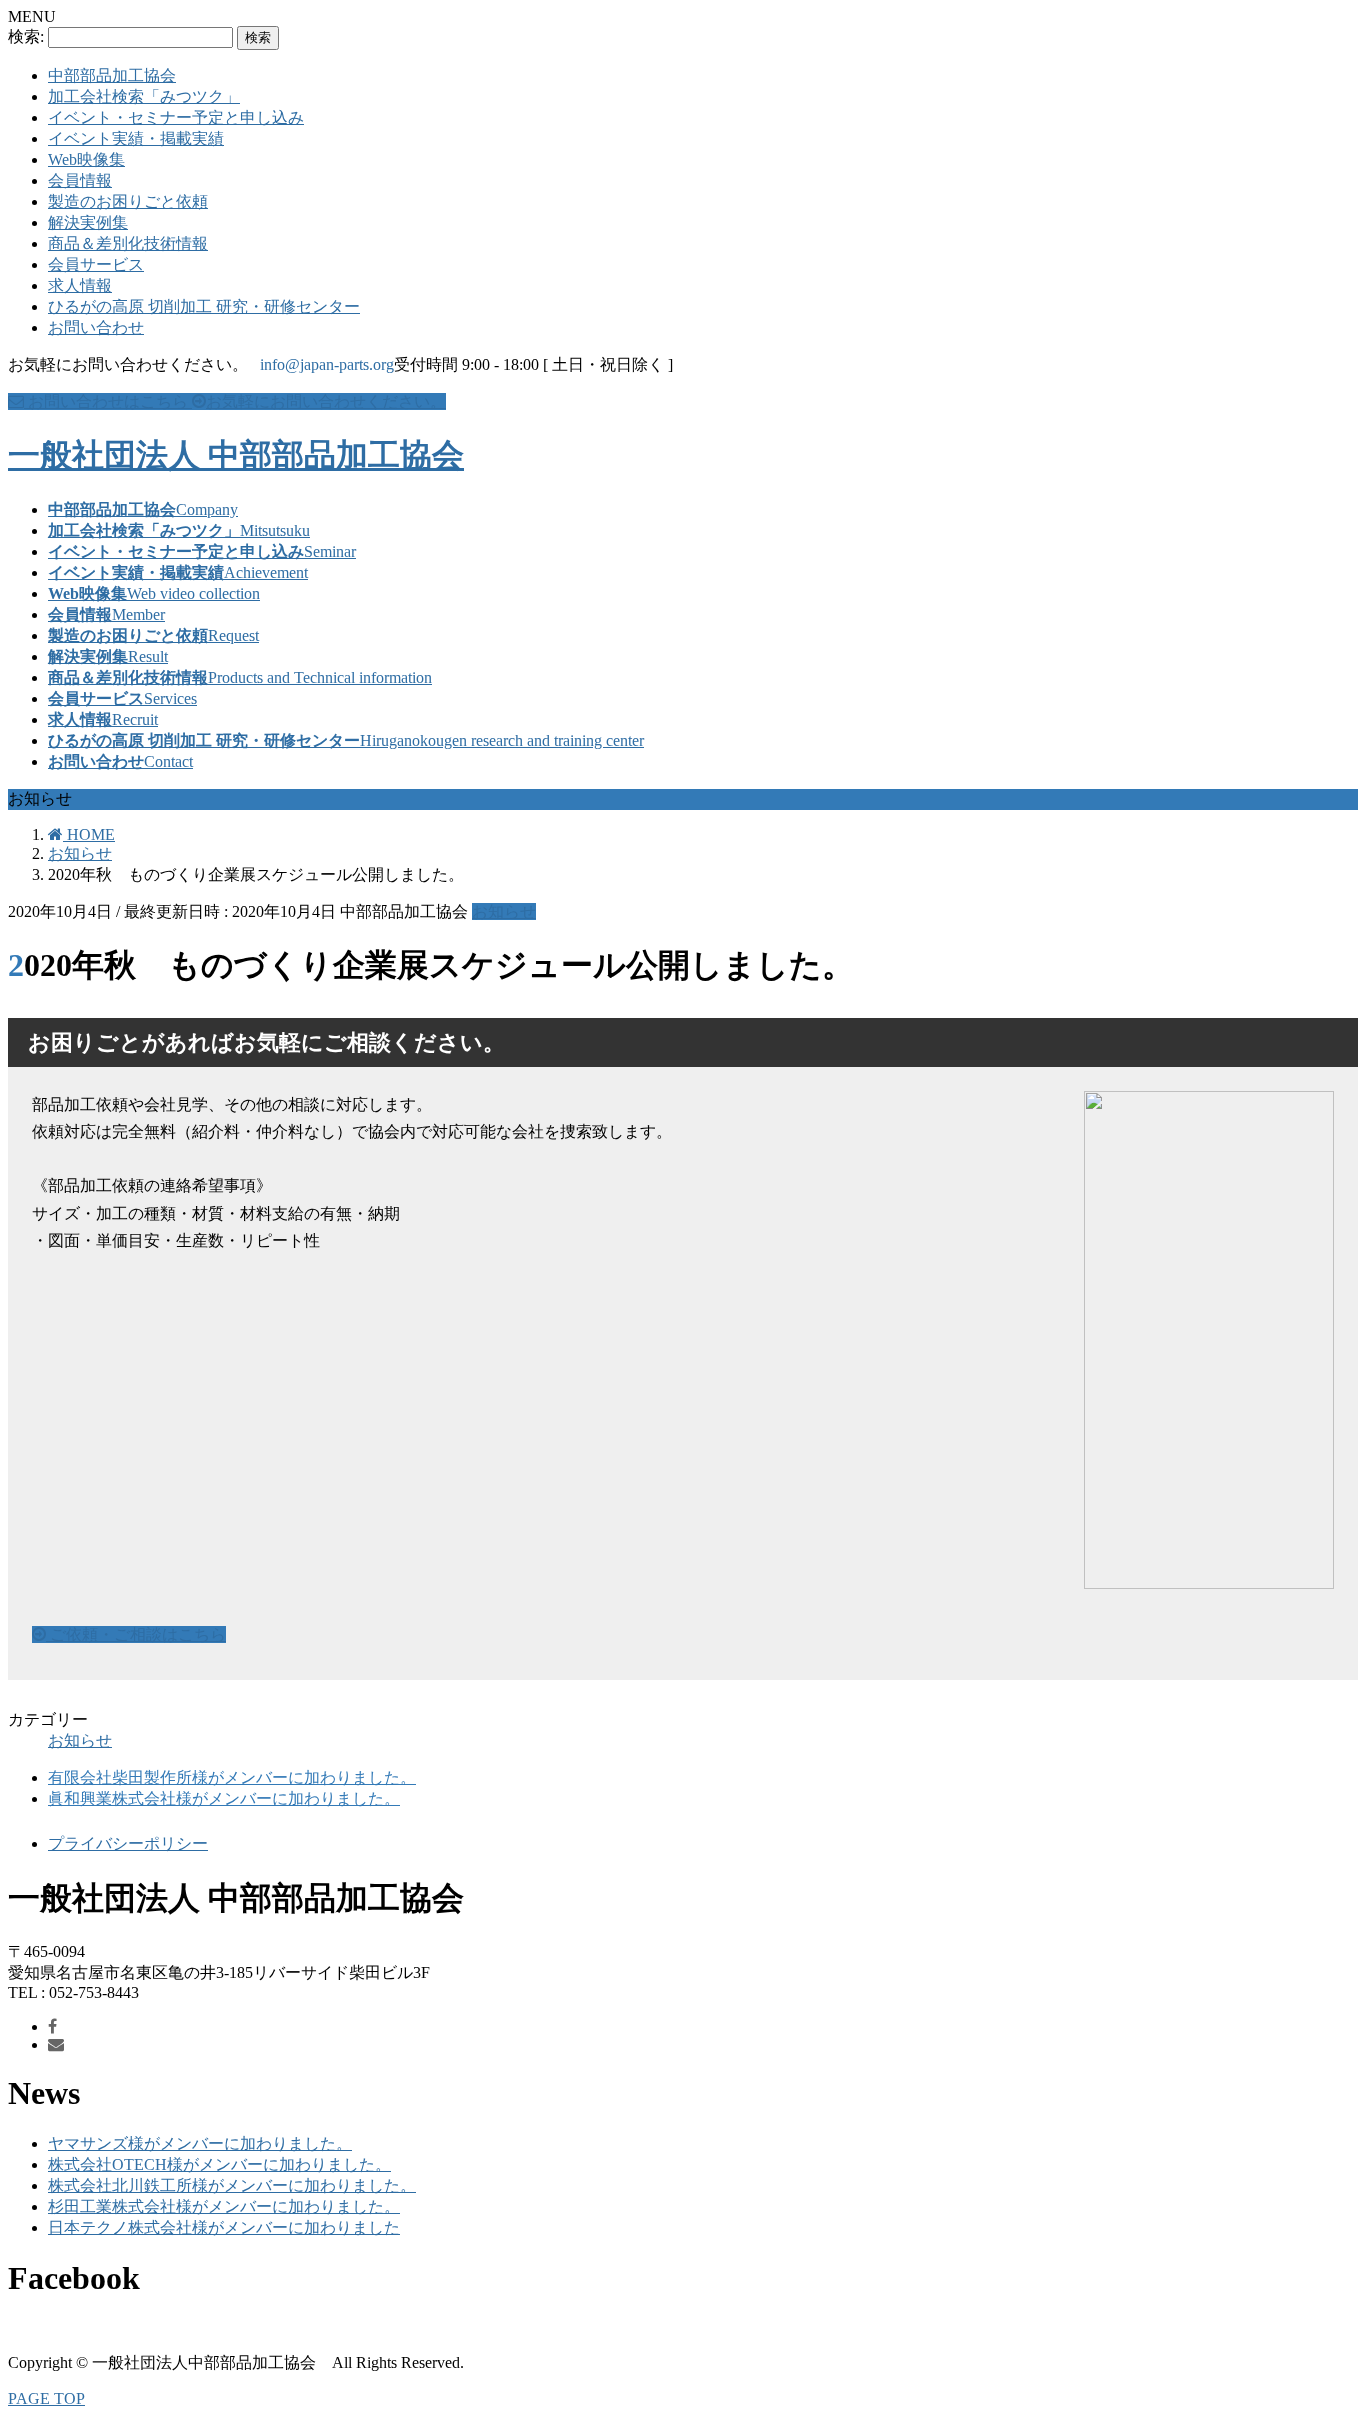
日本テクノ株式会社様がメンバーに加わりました (224, 2227)
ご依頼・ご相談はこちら (136, 1634)
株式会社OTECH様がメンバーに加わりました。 (219, 2164)
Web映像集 (86, 159)
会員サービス (96, 264)
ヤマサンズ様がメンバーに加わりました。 (200, 2143)
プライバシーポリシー (128, 1843)
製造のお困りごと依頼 (128, 201)
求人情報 (80, 285)
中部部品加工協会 (112, 75)
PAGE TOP (46, 2398)
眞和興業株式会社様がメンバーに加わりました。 (224, 1798)
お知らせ (504, 911)
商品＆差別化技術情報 (128, 243)
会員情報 (80, 180)
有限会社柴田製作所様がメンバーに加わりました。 (232, 1777)
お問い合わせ (96, 327)
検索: (26, 36)
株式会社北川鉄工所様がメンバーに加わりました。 (232, 2185)
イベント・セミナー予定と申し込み (176, 117)
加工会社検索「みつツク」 (144, 96)
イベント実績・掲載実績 (136, 138)
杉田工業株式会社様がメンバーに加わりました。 (224, 2206)
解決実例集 (88, 222)
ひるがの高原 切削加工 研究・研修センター (204, 306)
